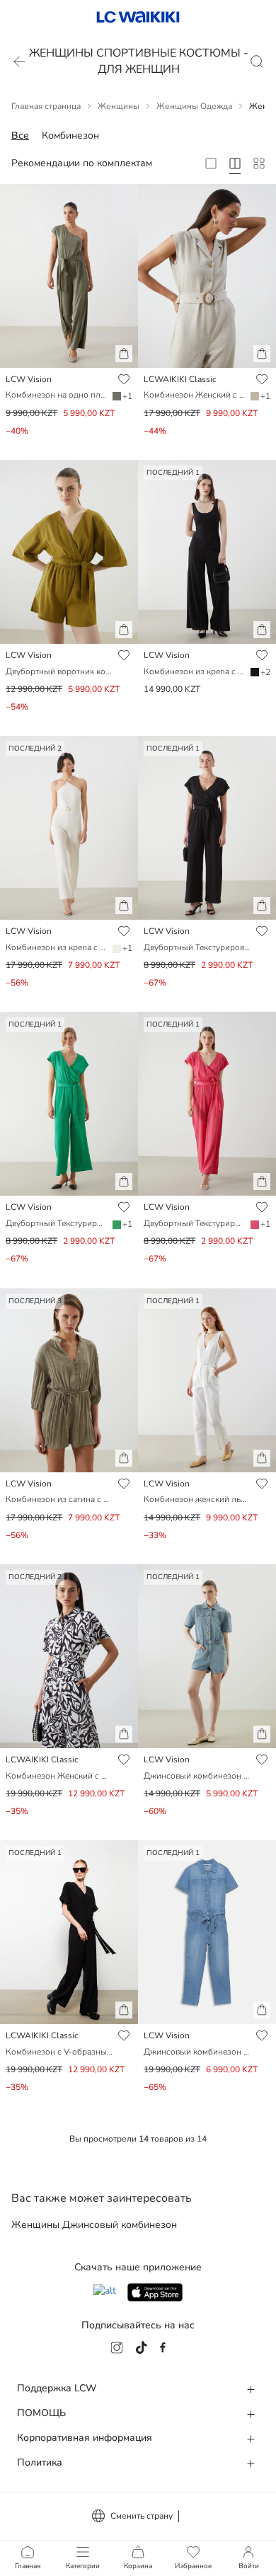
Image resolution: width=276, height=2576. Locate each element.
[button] (124, 354)
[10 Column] (259, 163)
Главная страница (46, 106)
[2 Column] (211, 163)
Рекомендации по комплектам (82, 163)
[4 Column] (235, 163)
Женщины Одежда (194, 106)
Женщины (119, 106)
